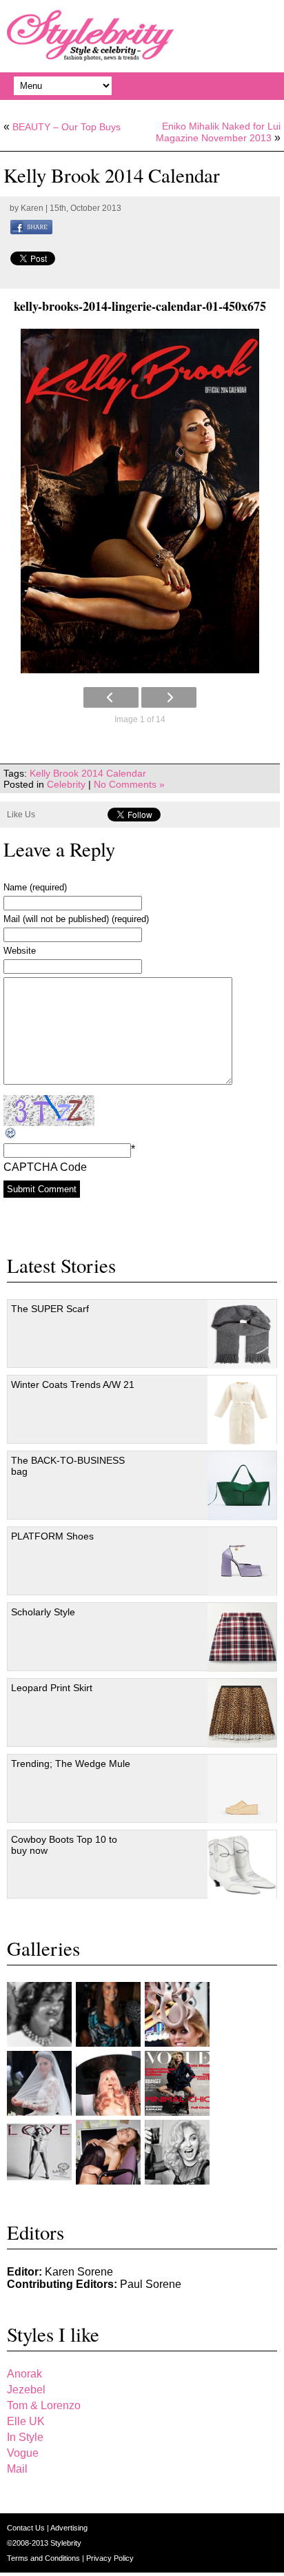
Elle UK (26, 2421)
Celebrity (66, 784)
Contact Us (27, 2528)
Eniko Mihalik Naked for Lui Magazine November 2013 (218, 132)
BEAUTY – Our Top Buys (67, 127)
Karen (32, 208)
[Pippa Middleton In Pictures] (108, 2014)
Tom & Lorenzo (44, 2405)
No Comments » (129, 784)
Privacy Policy (110, 2558)
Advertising (69, 2528)
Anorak (24, 2374)
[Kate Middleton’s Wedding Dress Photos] (39, 2083)
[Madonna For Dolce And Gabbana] (177, 2152)
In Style (25, 2437)
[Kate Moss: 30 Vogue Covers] (177, 2083)
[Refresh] (11, 1133)
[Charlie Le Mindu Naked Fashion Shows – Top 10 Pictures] (108, 2083)
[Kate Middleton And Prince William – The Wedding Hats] (177, 2014)
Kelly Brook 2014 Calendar (88, 773)
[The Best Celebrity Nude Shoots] (39, 2152)
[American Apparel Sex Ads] (108, 2152)
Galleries (43, 1948)
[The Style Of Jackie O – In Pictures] (39, 2014)
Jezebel (26, 2390)
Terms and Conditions (44, 2558)
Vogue (23, 2453)
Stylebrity (66, 2543)
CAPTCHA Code (45, 1167)
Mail (17, 2469)
